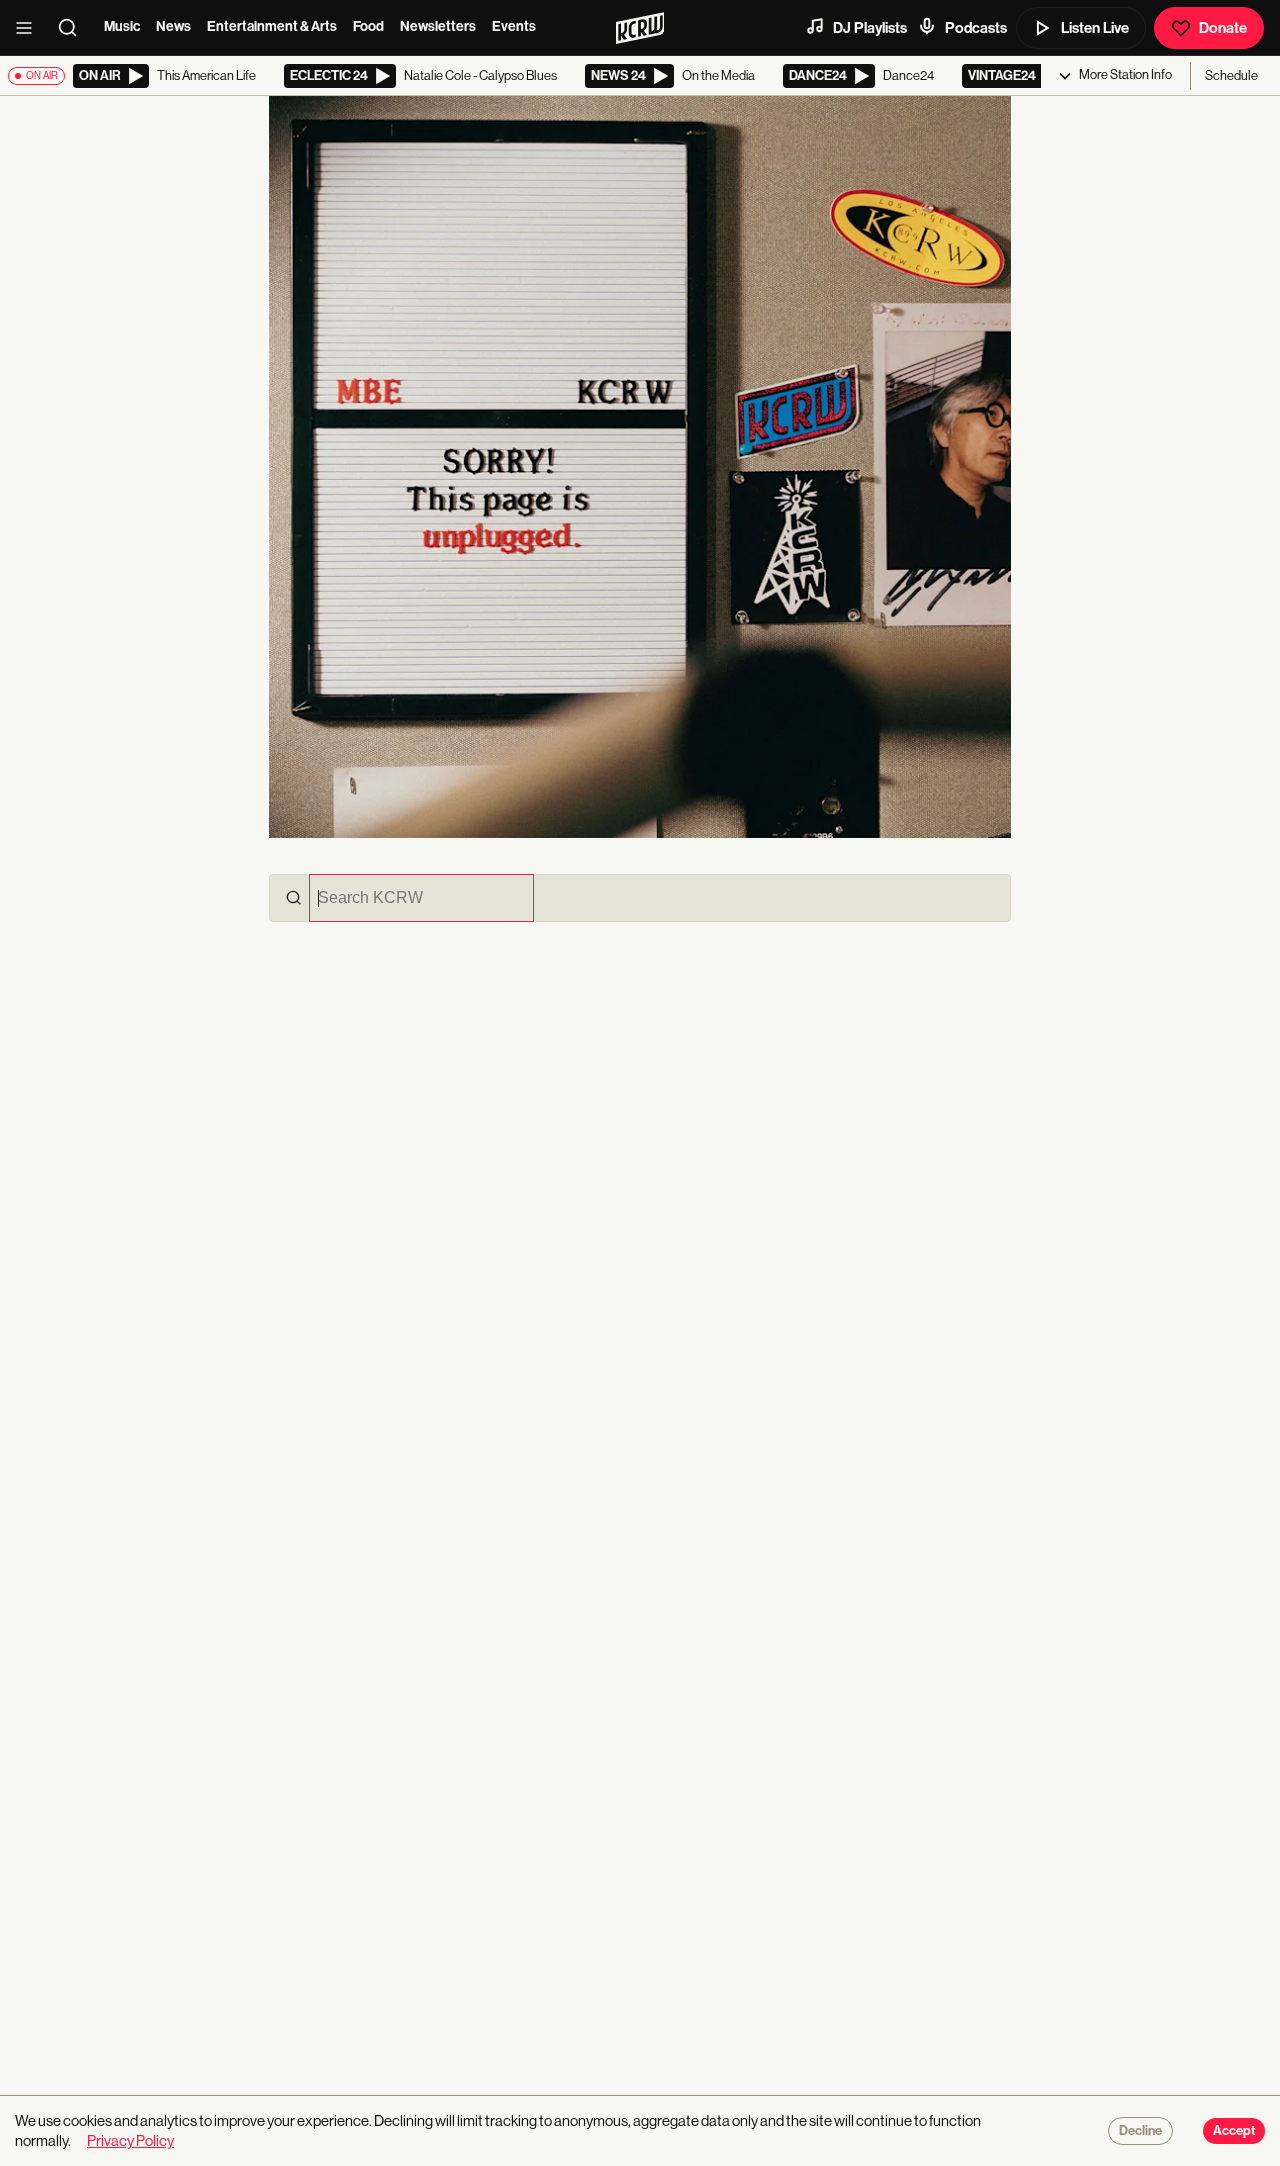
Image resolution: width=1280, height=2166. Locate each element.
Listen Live (1095, 28)
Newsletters (438, 26)
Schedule (1231, 75)
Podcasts (976, 28)
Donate (1223, 28)
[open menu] (30, 28)
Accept (1234, 2131)
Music (122, 26)
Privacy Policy (130, 2140)
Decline (1140, 2131)
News (173, 26)
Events (514, 26)
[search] (74, 28)
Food (368, 26)
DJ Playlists (870, 28)
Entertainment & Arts (272, 26)
